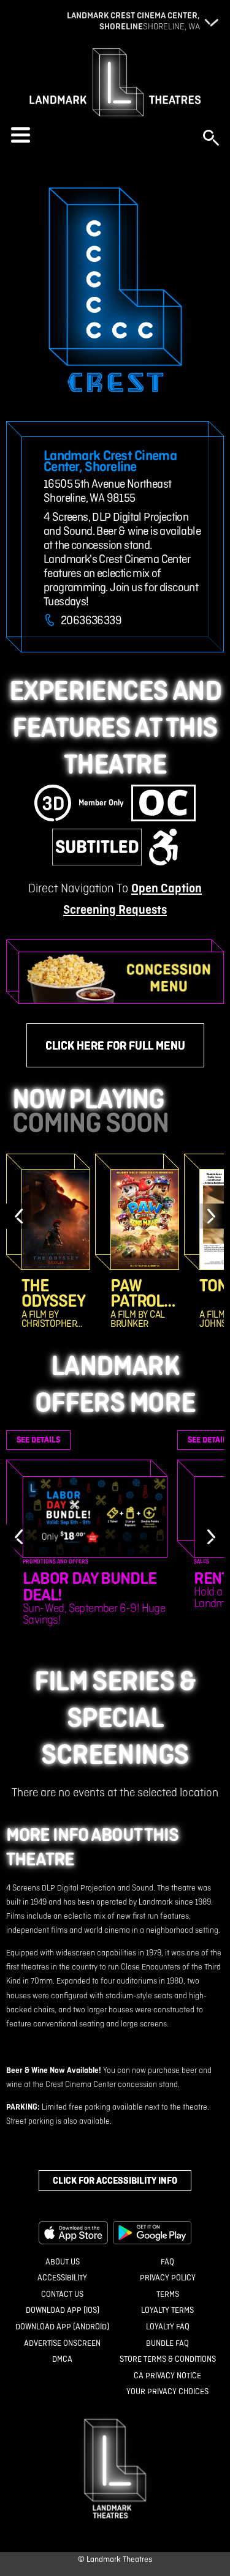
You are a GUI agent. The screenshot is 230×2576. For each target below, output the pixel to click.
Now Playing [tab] (88, 1099)
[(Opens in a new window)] (74, 2233)
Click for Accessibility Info (115, 2180)
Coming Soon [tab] (90, 1122)
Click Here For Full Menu (115, 1045)
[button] (101, 135)
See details (38, 1440)
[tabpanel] (115, 1241)
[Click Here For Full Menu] (121, 978)
